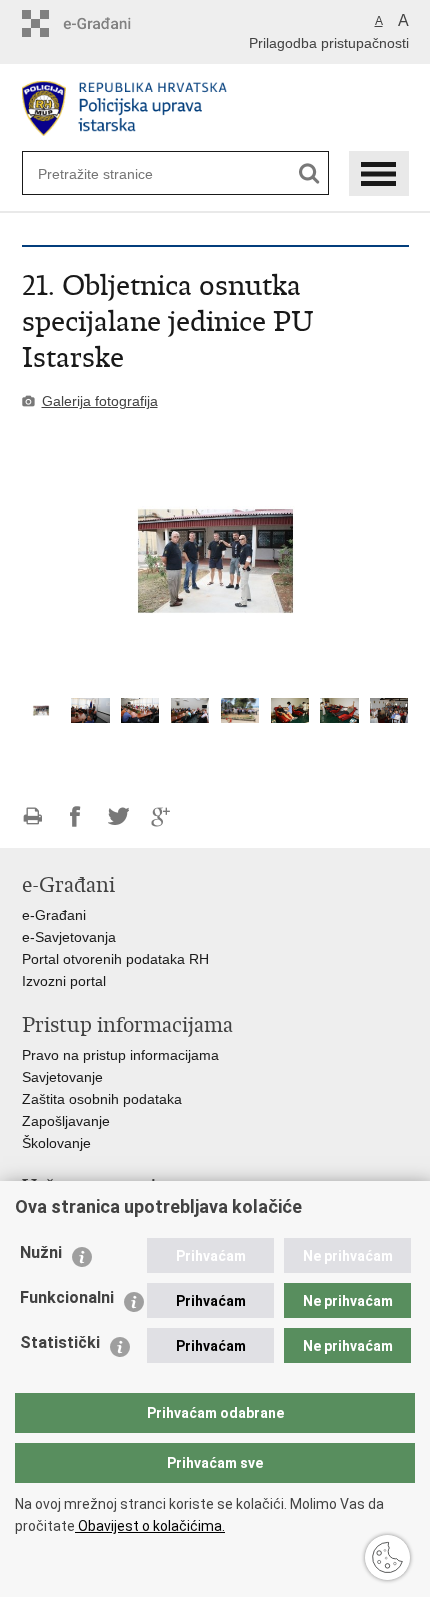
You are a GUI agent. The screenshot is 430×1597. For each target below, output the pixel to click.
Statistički (60, 1342)
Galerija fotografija (100, 401)
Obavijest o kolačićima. (150, 1526)
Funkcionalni (67, 1297)
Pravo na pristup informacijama (120, 1055)
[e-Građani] (107, 23)
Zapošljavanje (66, 1121)
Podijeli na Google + (161, 816)
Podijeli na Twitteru (118, 816)
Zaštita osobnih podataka (102, 1099)
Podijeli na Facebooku (75, 816)
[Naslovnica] (215, 108)
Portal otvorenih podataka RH (115, 959)
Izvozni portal (64, 981)
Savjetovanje (62, 1077)
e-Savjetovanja (69, 937)
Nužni (41, 1252)
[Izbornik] (379, 173)
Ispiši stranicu (32, 816)
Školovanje (56, 1143)
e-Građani (54, 915)
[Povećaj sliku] (215, 561)
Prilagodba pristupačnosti (329, 43)
